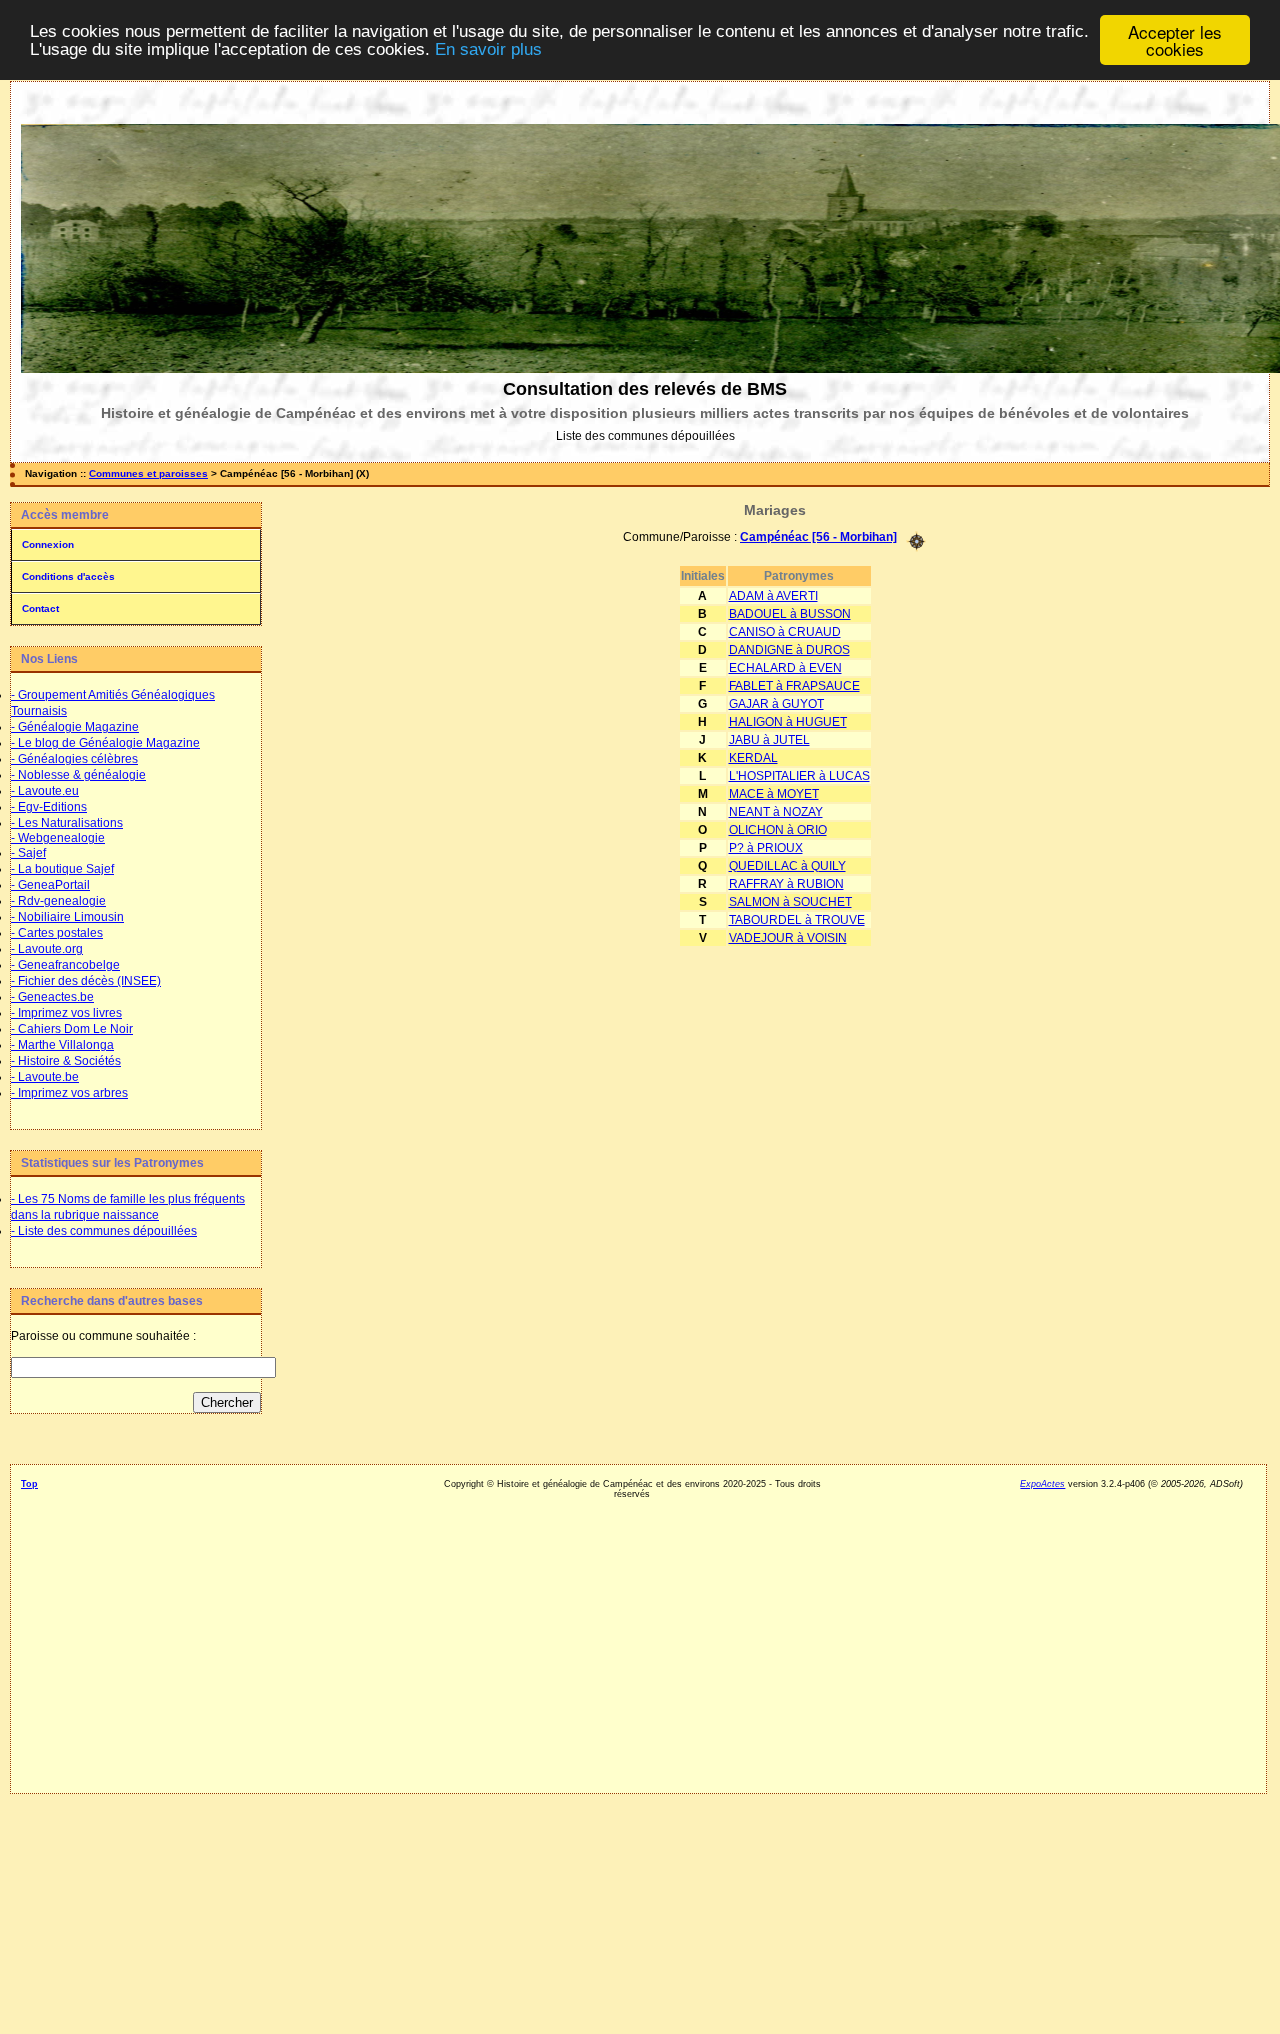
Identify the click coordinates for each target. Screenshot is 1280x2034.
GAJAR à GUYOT (776, 704)
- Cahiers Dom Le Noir (72, 1029)
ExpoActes (1042, 1484)
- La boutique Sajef (62, 869)
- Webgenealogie (58, 838)
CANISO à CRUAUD (785, 632)
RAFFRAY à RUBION (786, 884)
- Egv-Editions (49, 807)
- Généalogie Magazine (75, 727)
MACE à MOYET (774, 794)
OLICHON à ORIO (778, 830)
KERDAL (753, 758)
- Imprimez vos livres (66, 1013)
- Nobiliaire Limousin (67, 917)
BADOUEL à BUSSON (790, 614)
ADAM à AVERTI (773, 596)
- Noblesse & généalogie (78, 775)
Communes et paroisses (148, 473)
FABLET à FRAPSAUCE (794, 686)
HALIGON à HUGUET (788, 722)
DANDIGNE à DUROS (789, 650)
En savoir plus (488, 49)
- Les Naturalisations (67, 823)
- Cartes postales (57, 933)
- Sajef (28, 853)
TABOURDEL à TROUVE (797, 920)
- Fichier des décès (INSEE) (86, 981)
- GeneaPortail (50, 885)
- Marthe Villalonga (62, 1045)
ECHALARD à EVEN (785, 668)
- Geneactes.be (52, 997)
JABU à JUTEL (769, 740)
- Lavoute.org (47, 949)
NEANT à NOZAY (776, 812)
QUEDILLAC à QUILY (787, 866)
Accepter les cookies (1175, 40)
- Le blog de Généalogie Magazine (105, 743)
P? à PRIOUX (766, 848)
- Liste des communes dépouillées (104, 1231)
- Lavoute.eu (45, 791)
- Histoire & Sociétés (66, 1061)
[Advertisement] (135, 1734)
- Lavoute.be (45, 1077)
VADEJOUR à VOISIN (788, 938)
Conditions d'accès (68, 576)
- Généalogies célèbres (74, 759)
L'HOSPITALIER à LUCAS (799, 776)
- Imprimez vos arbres (69, 1093)
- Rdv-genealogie (58, 901)
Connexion (48, 544)
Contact (40, 608)
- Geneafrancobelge (65, 965)
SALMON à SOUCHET (790, 902)
